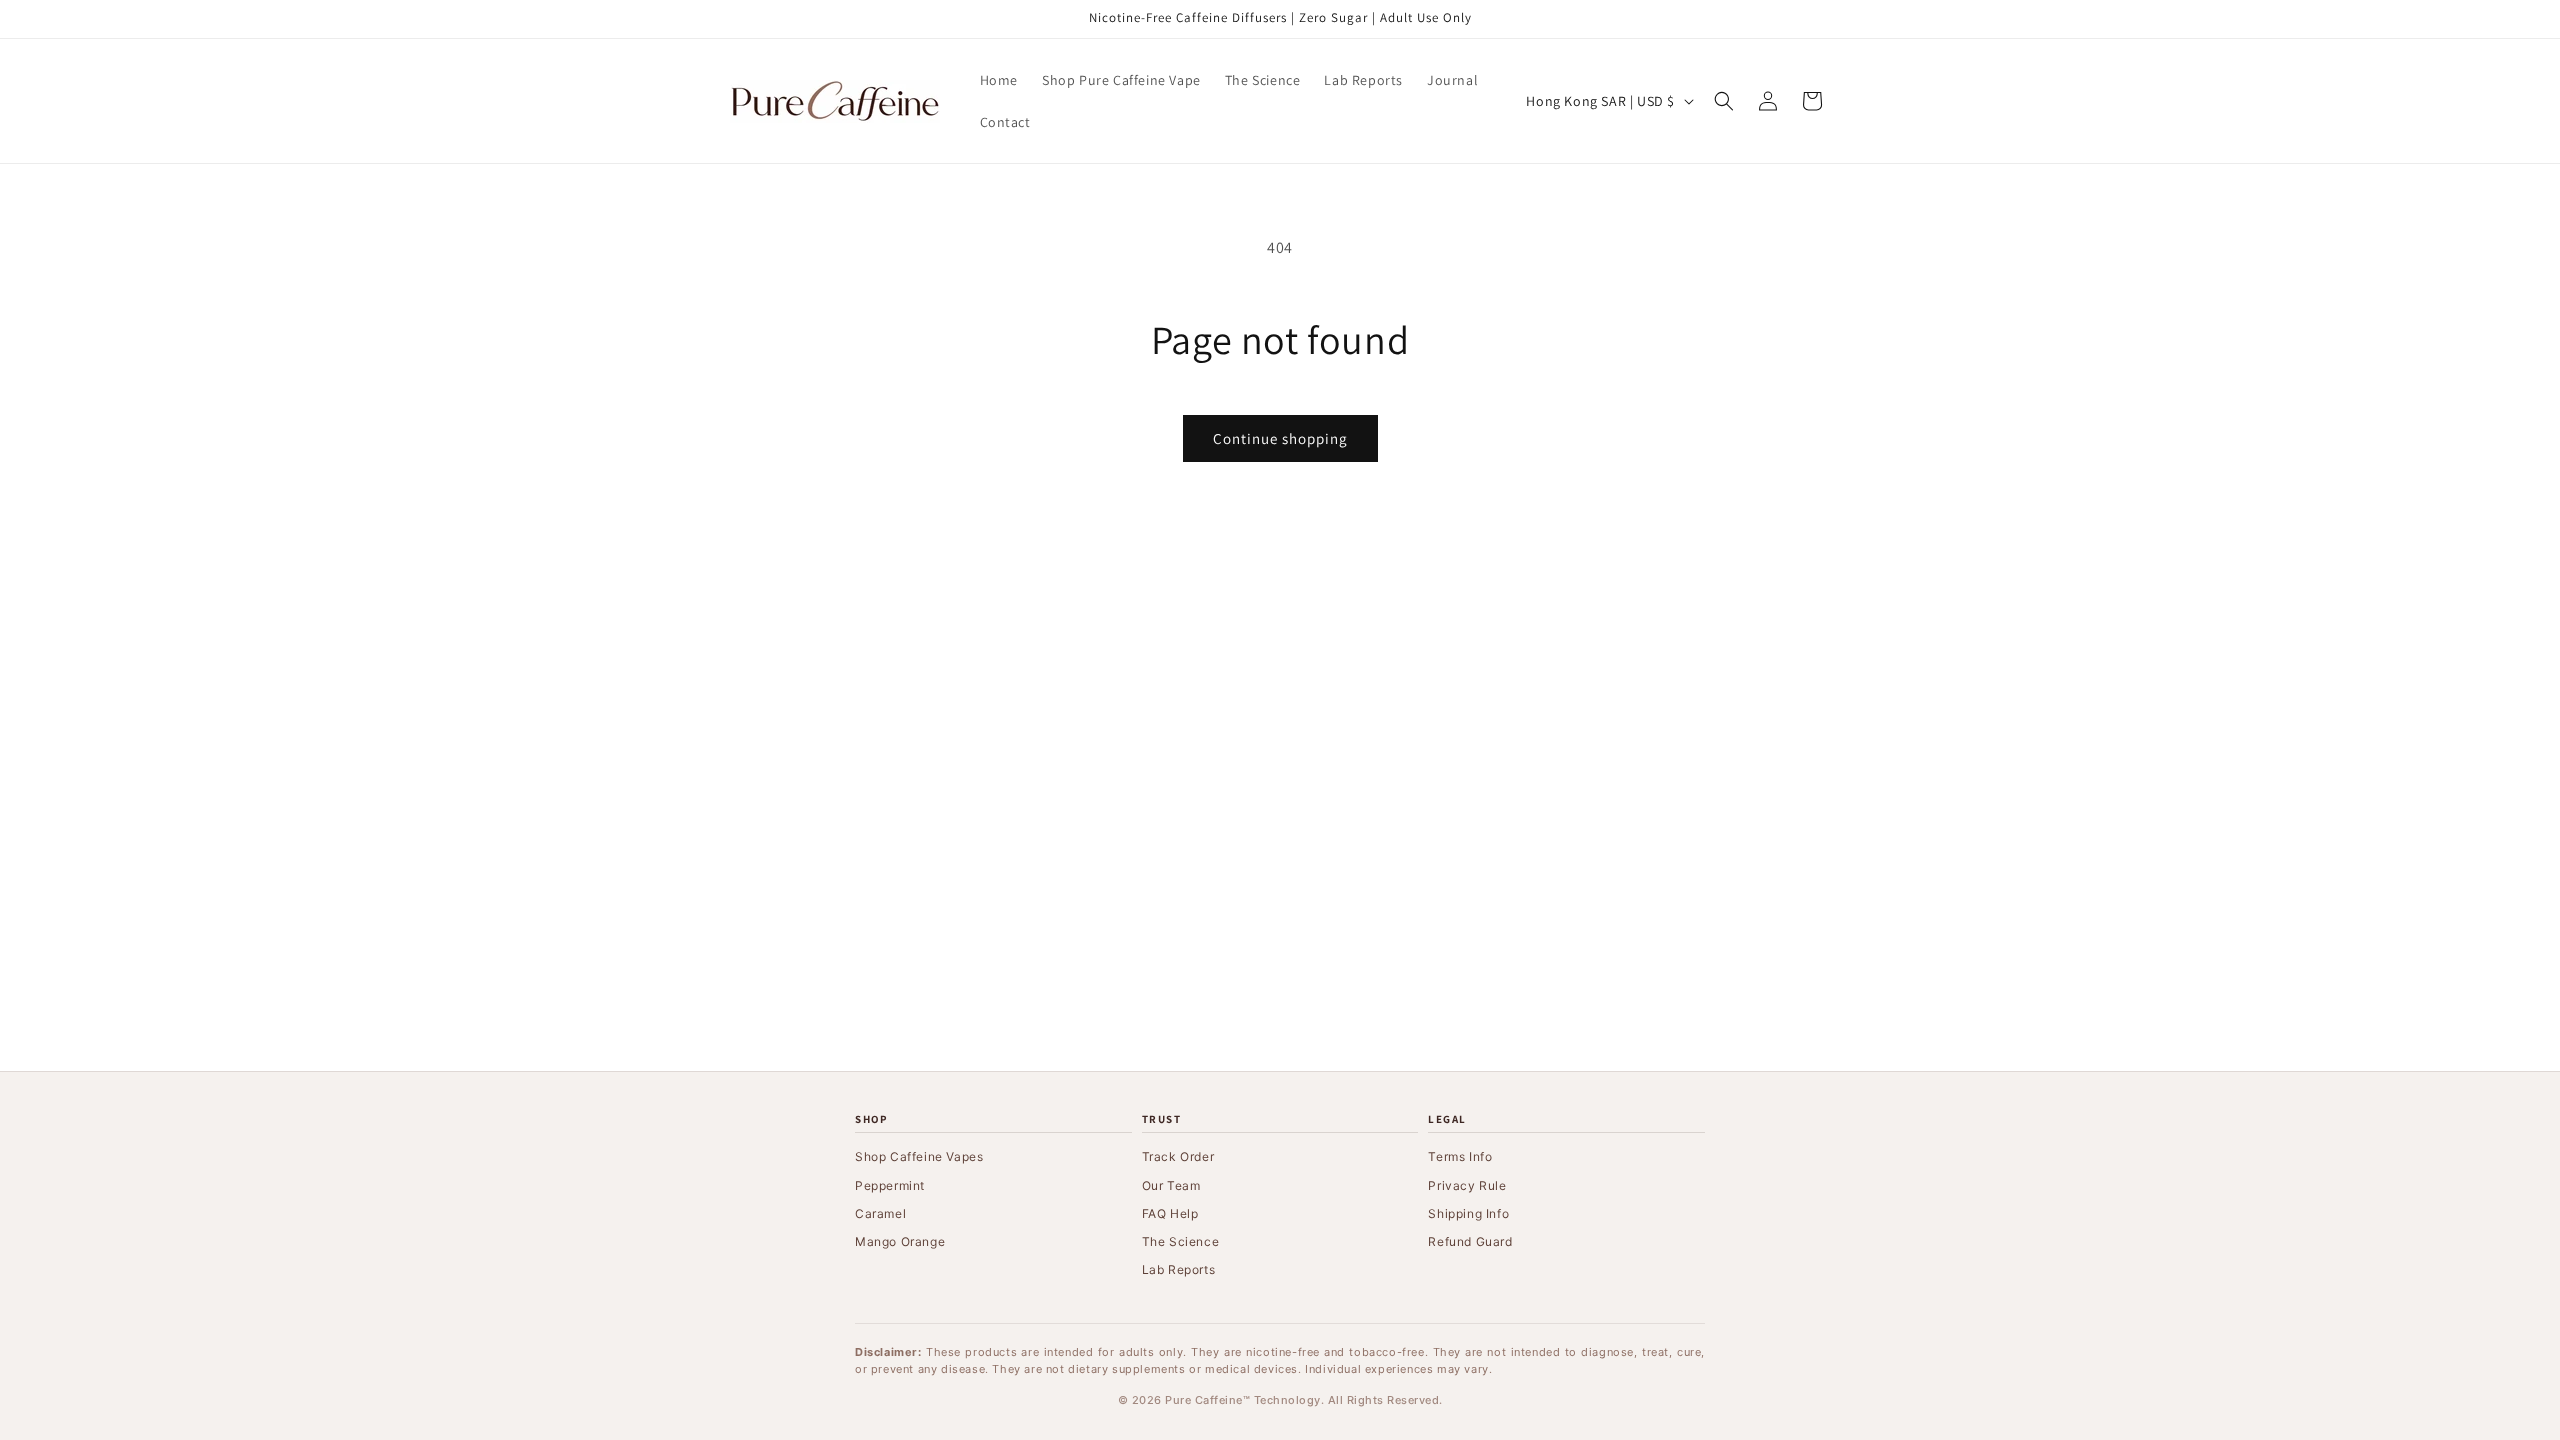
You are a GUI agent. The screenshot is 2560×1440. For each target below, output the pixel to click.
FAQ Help (1170, 1213)
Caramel (880, 1213)
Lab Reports (1179, 1269)
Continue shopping (1280, 438)
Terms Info (1460, 1156)
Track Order (1178, 1156)
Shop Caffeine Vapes (919, 1156)
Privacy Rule (1467, 1185)
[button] (1724, 101)
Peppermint (890, 1185)
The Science (1181, 1241)
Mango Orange (900, 1241)
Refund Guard (1470, 1241)
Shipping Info (1468, 1213)
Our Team (1171, 1185)
